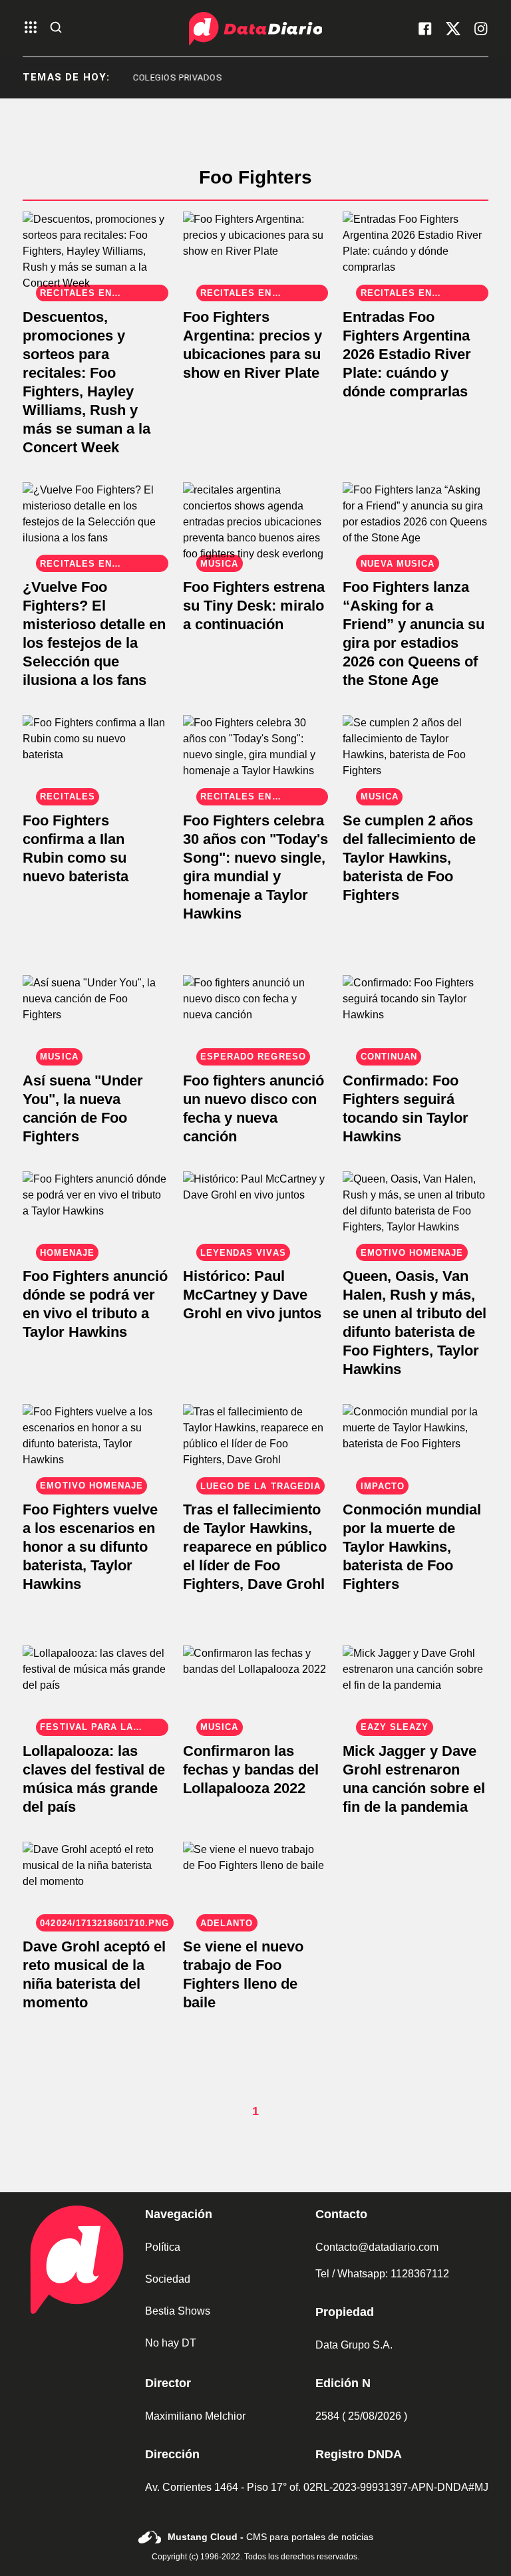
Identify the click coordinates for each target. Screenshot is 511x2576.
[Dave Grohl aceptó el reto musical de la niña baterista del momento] (95, 1883)
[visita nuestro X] (453, 29)
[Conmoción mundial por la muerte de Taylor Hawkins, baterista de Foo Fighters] (416, 1445)
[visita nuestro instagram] (481, 29)
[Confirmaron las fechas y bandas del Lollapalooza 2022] (256, 1686)
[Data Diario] (255, 29)
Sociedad (168, 2279)
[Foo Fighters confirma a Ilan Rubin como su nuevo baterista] (95, 756)
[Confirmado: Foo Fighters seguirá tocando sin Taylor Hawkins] (416, 1016)
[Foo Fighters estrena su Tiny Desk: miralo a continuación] (256, 523)
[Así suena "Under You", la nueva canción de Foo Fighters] (95, 1016)
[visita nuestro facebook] (425, 29)
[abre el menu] (31, 28)
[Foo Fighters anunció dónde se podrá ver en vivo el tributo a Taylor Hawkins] (95, 1212)
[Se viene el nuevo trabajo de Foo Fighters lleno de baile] (256, 1883)
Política (163, 2247)
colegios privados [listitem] (154, 77)
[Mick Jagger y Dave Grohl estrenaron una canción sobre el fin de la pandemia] (416, 1686)
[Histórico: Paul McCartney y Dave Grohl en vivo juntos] (256, 1212)
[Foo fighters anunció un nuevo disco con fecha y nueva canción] (256, 1016)
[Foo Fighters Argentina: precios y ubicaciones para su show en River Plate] (256, 252)
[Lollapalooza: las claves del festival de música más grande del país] (95, 1686)
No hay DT (171, 2343)
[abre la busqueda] (56, 28)
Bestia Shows (178, 2311)
